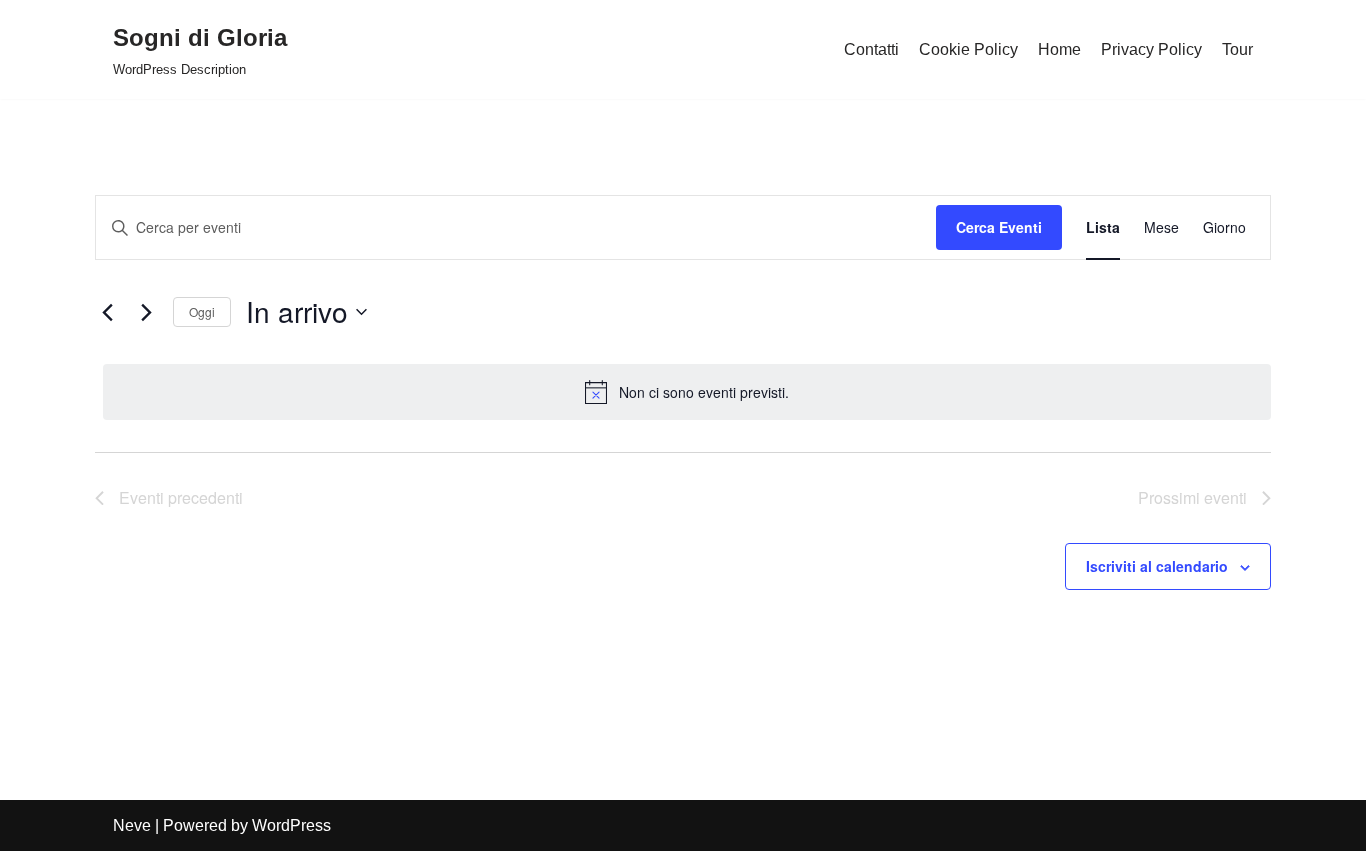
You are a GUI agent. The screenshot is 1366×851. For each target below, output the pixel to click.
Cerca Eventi (999, 227)
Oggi (202, 311)
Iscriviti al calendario (1157, 566)
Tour (1237, 49)
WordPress (291, 825)
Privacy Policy (1151, 49)
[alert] (687, 392)
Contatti (871, 49)
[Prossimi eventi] (146, 312)
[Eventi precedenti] (107, 312)
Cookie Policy (968, 49)
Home (1059, 49)
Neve (132, 825)
